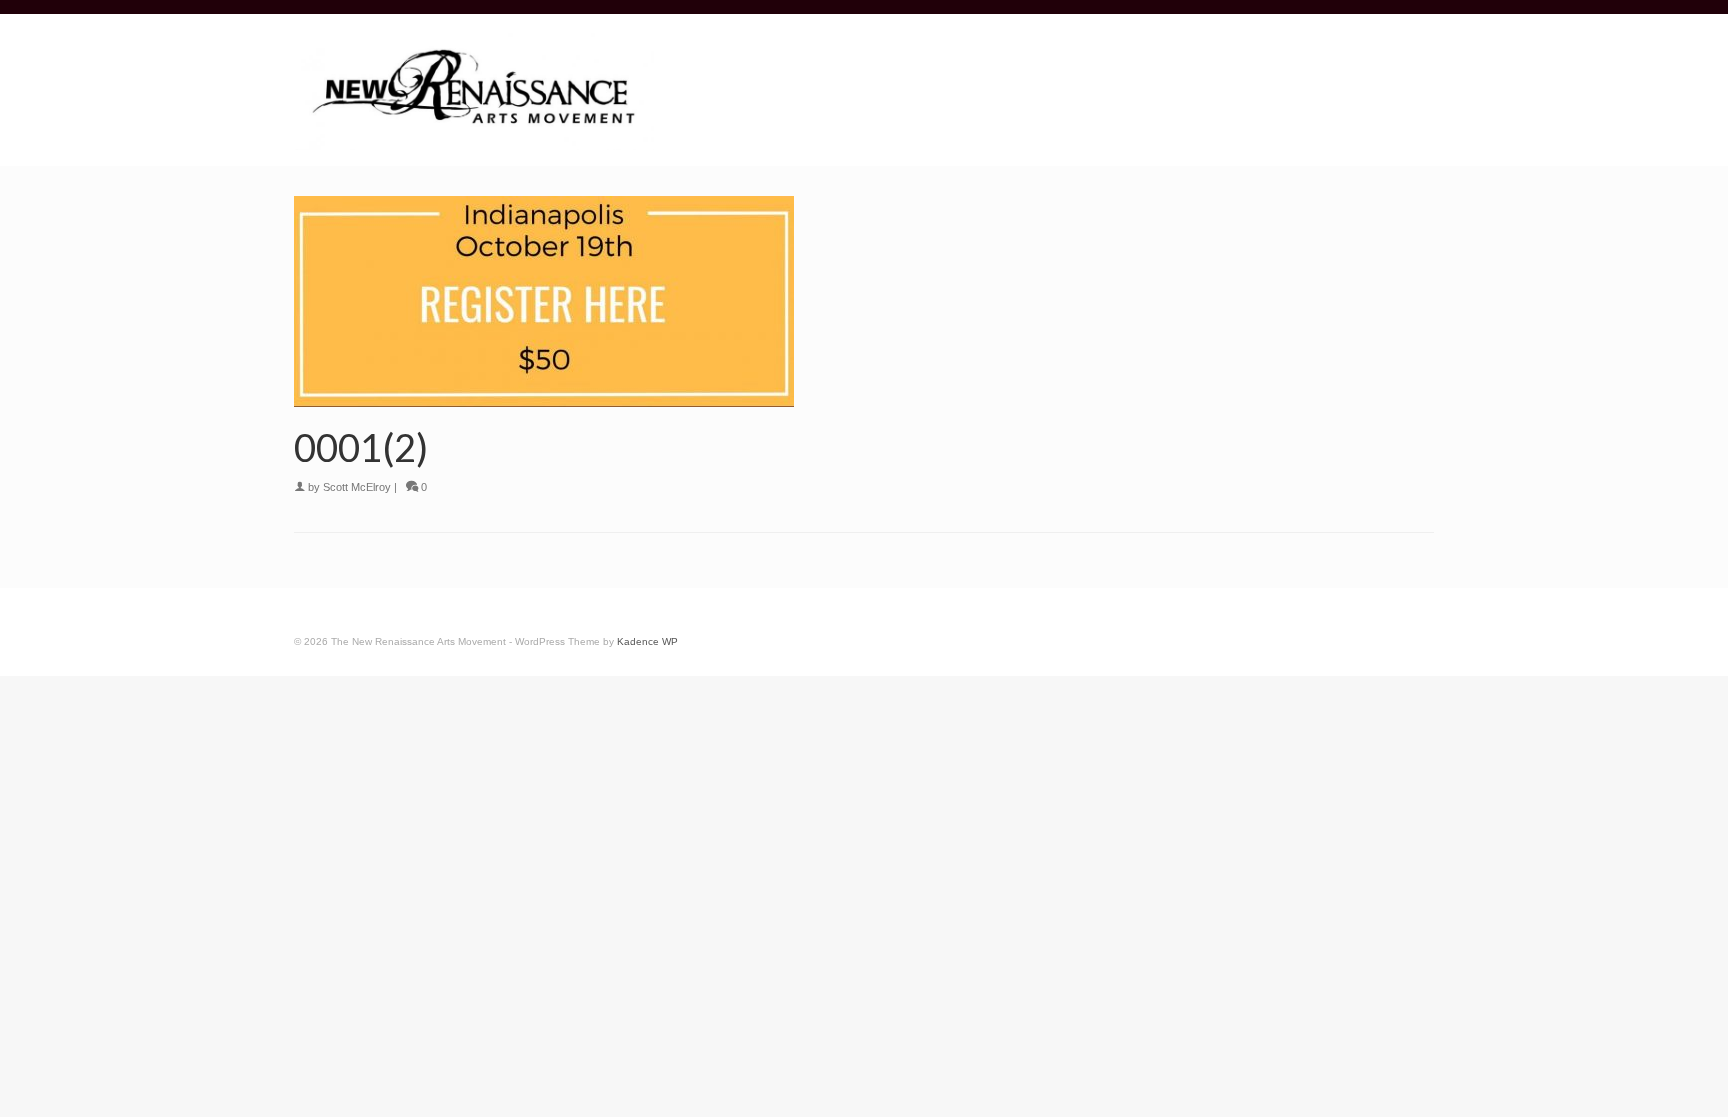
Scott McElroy (357, 487)
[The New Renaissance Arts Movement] (474, 91)
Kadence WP (647, 641)
